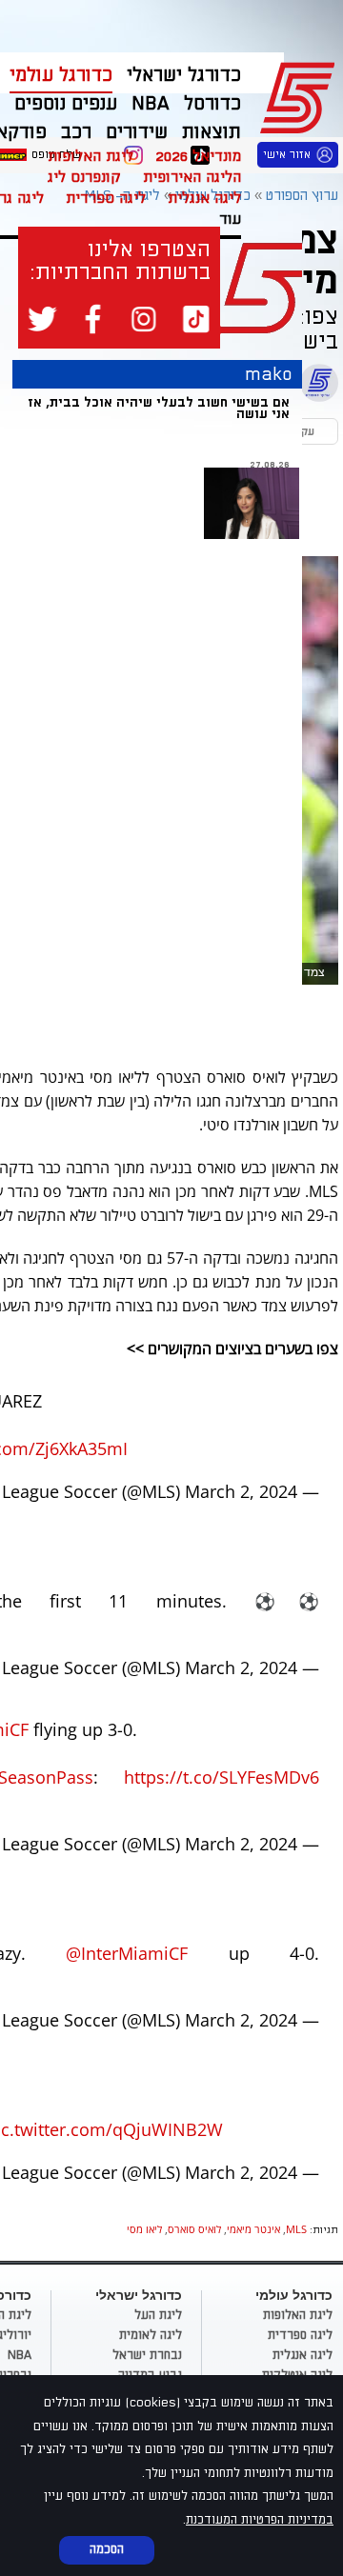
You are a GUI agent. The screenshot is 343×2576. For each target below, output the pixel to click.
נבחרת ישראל (147, 2355)
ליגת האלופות (91, 156)
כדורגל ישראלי (184, 75)
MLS (296, 2229)
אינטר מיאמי (253, 2229)
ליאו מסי (144, 2229)
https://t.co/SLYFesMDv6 (222, 1777)
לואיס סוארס (194, 2229)
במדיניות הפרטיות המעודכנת (260, 2520)
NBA (20, 2355)
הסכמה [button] (107, 2549)
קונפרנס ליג (84, 177)
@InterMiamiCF (127, 1953)
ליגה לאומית (151, 2335)
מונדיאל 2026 (198, 156)
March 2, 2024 (241, 1491)
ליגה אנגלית (204, 198)
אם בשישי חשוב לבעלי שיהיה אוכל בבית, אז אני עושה (159, 408)
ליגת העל (158, 2315)
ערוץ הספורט (301, 95)
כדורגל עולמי (61, 75)
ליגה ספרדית (106, 198)
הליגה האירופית (192, 177)
